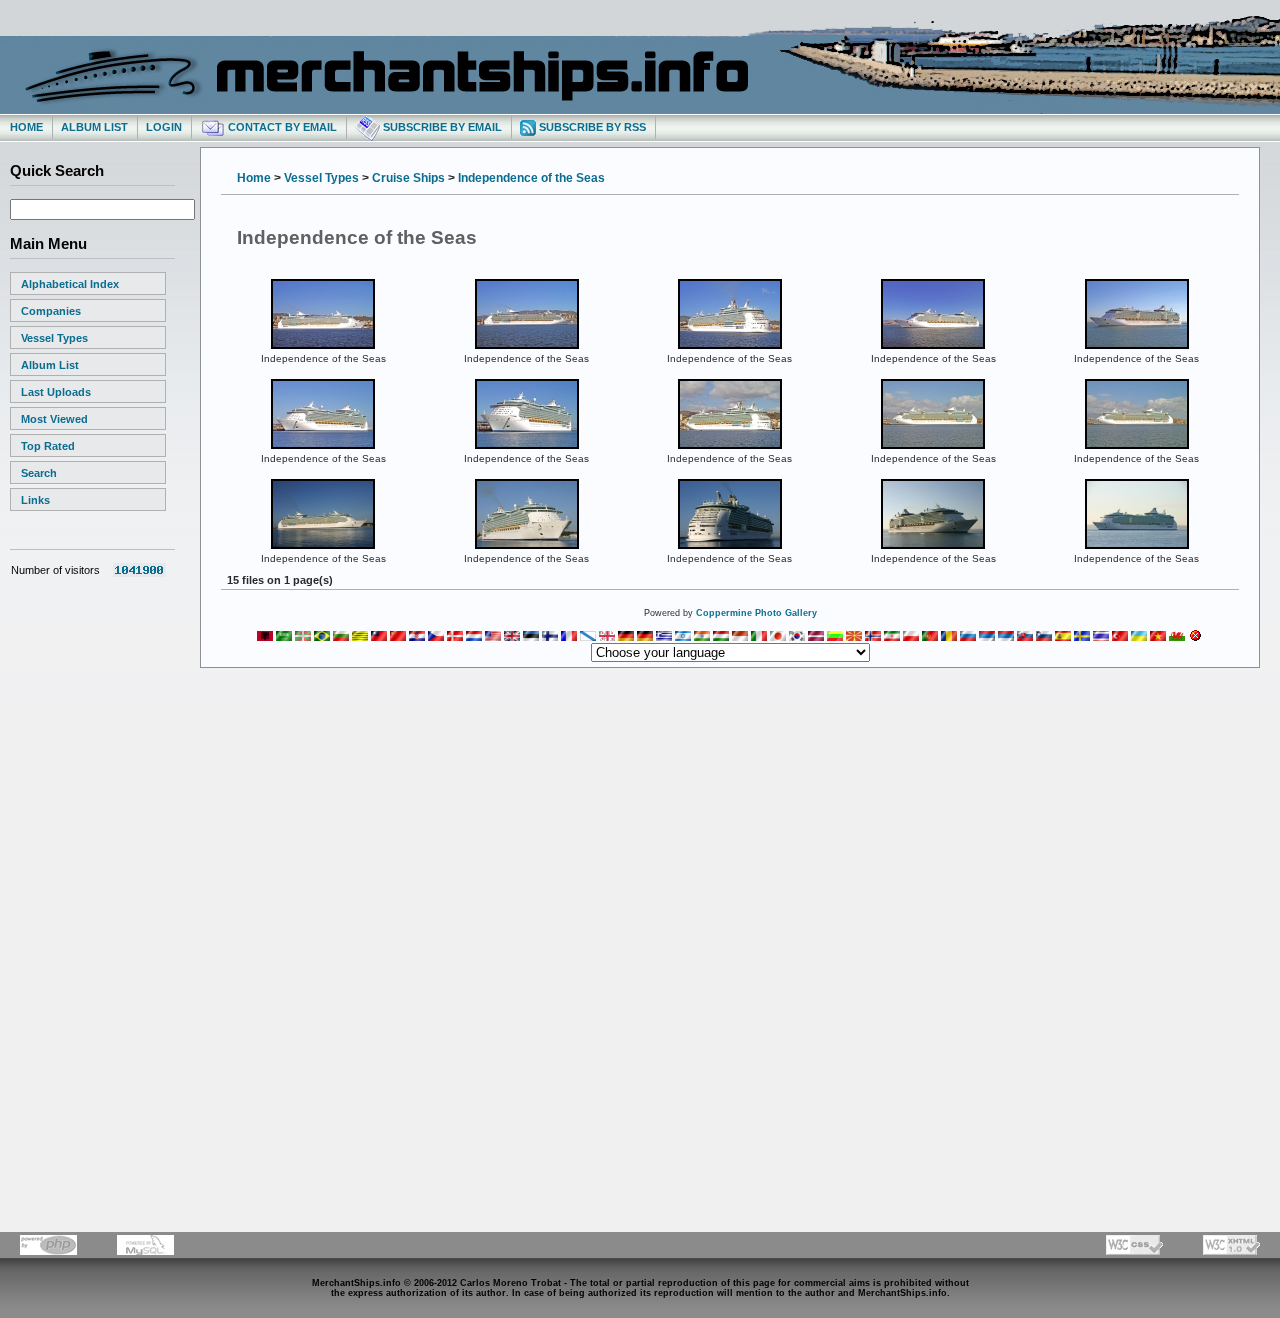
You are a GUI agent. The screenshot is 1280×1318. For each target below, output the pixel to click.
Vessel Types (54, 338)
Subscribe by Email (441, 127)
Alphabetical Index (70, 284)
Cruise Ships (408, 178)
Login (164, 127)
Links (35, 500)
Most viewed (54, 419)
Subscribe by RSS (591, 127)
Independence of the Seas (531, 178)
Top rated (48, 446)
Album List (94, 127)
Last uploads (56, 392)
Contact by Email (281, 127)
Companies (51, 311)
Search (39, 473)
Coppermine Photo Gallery (756, 613)
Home (26, 127)
